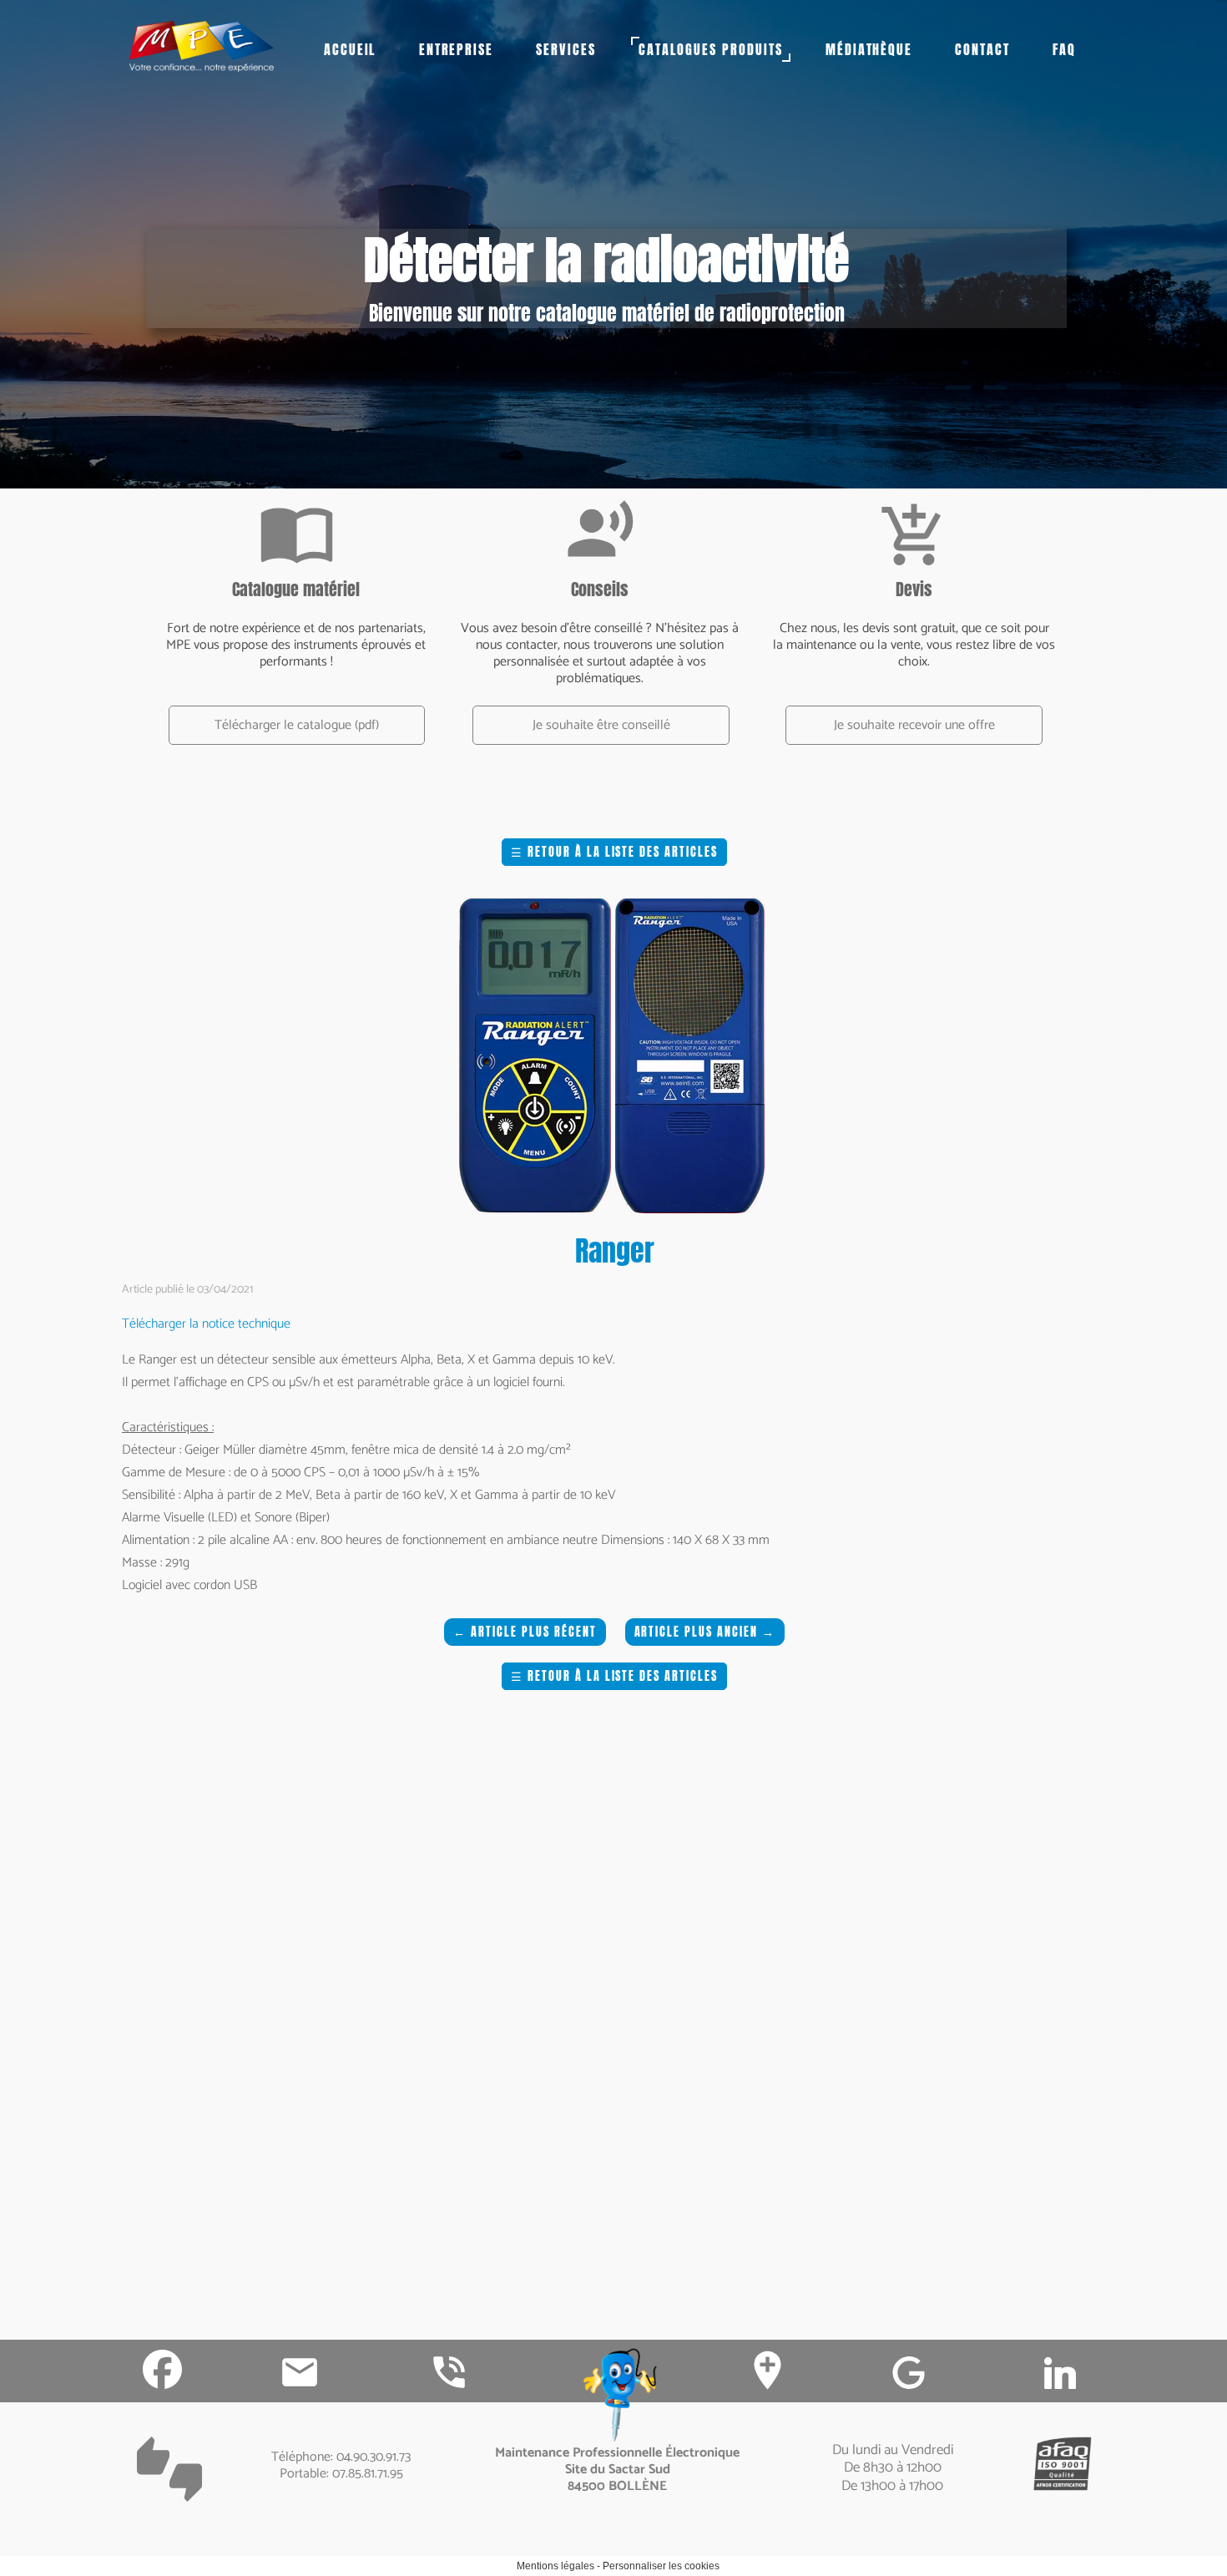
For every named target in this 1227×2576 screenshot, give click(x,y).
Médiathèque (869, 49)
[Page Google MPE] (909, 2373)
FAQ (1064, 49)
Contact (982, 49)
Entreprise (457, 49)
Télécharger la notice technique (206, 1324)
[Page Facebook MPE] (162, 2369)
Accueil (350, 49)
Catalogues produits (710, 49)
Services (566, 49)
